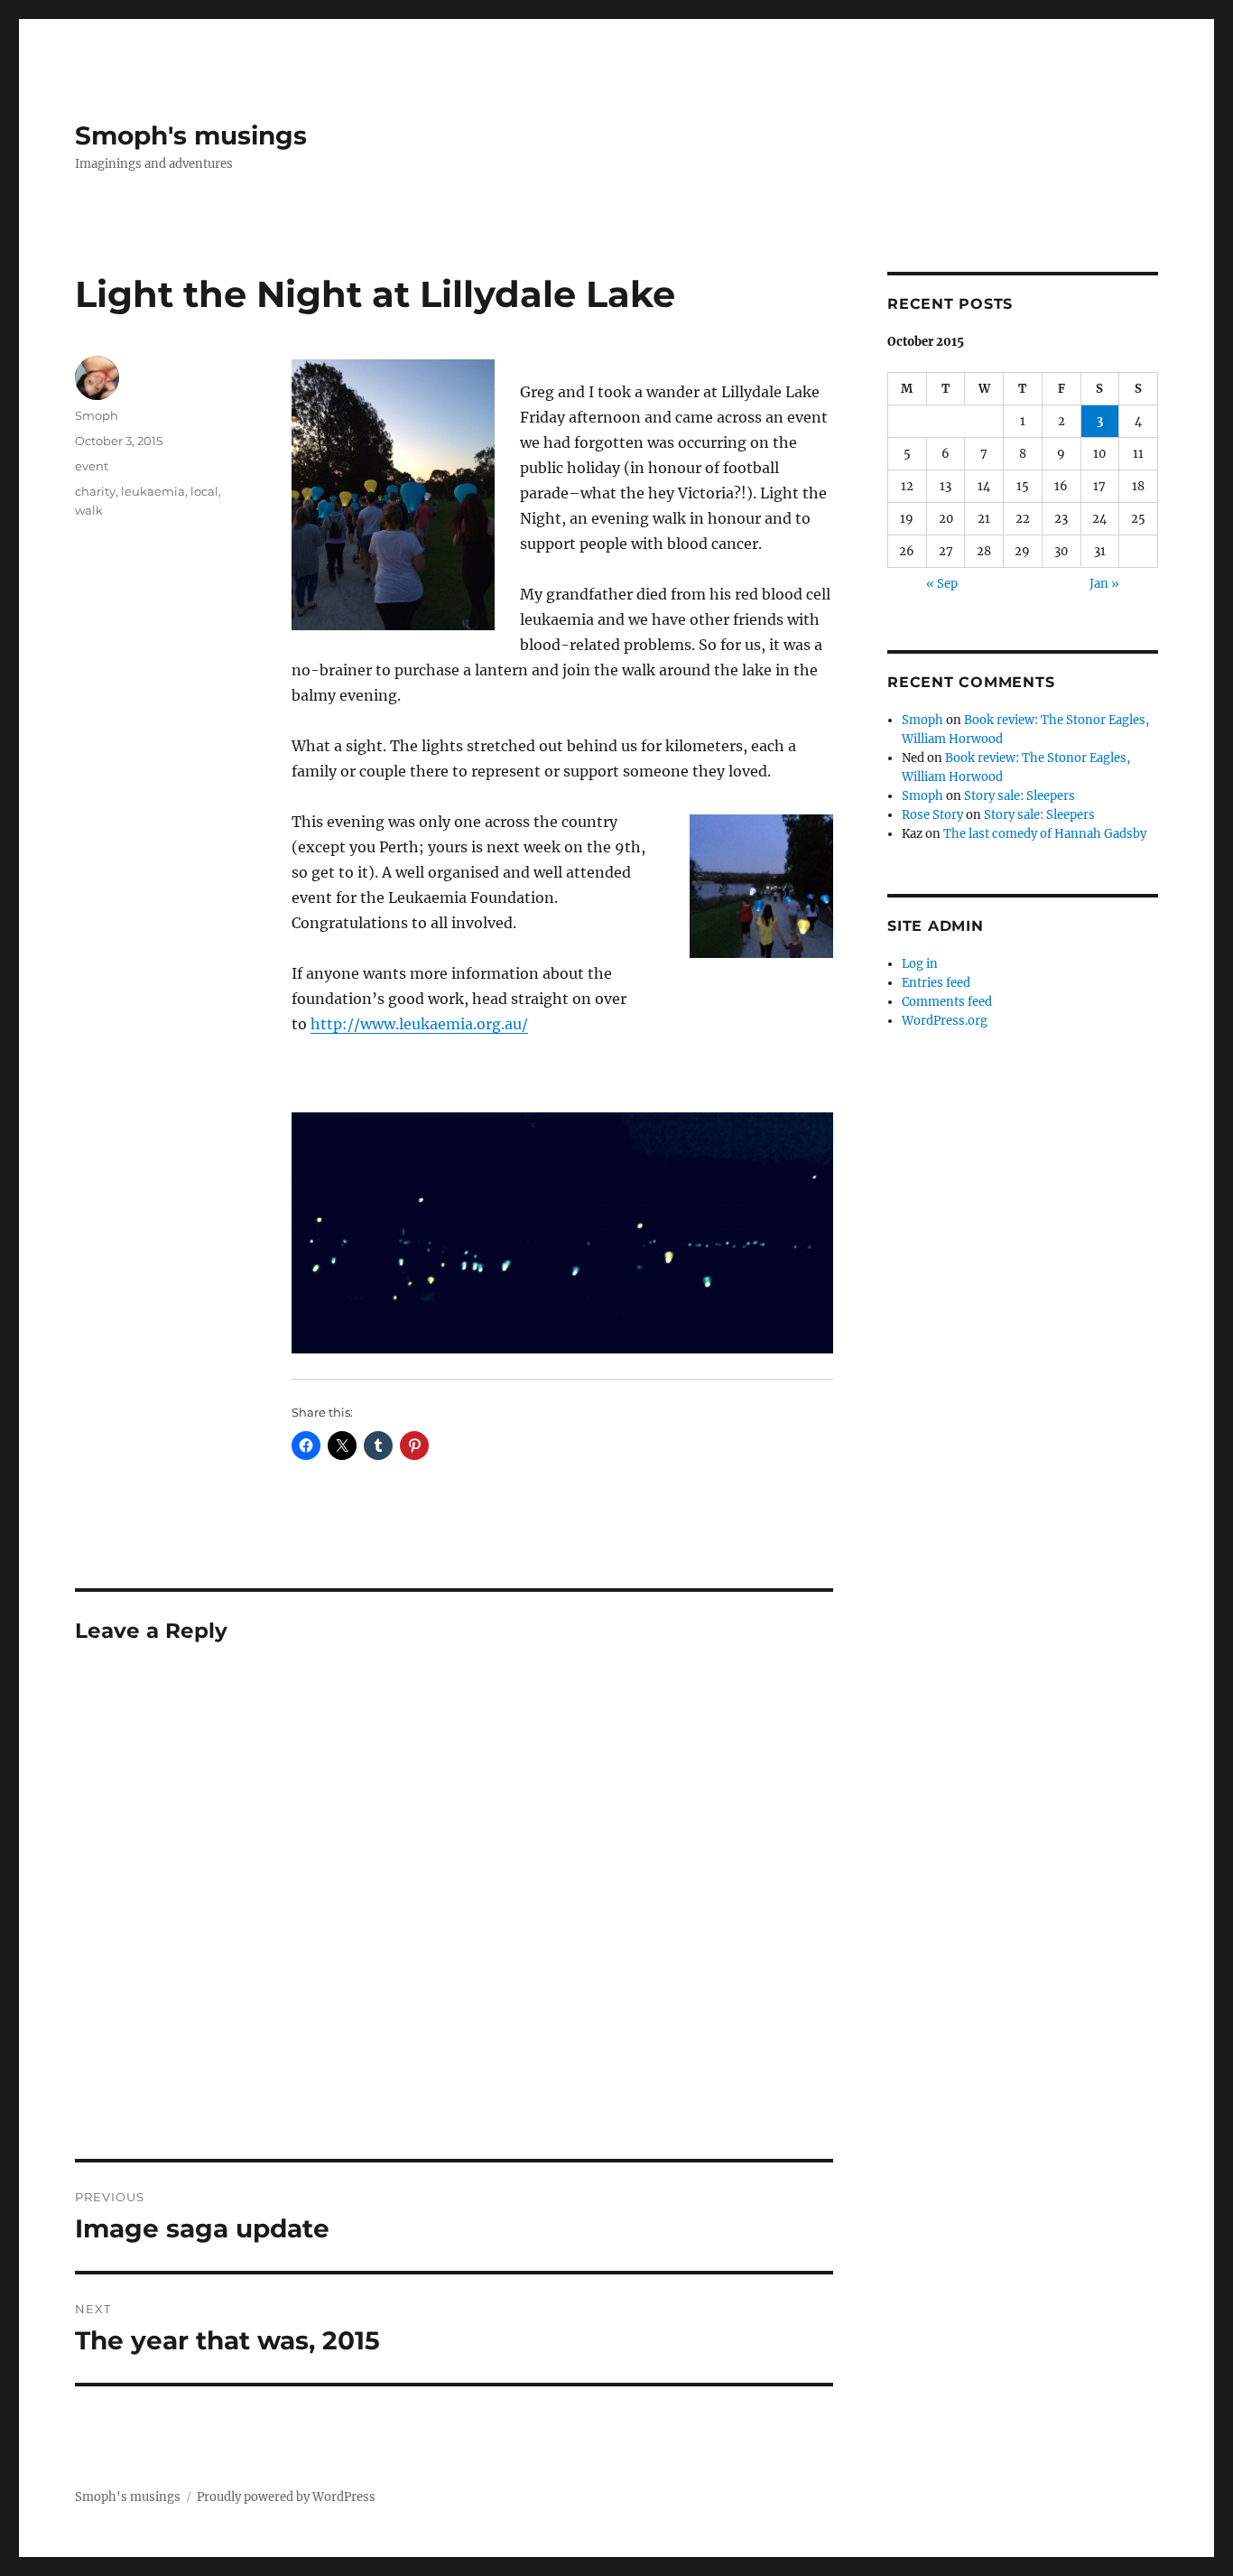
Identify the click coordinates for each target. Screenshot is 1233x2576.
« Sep (942, 584)
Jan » (1104, 584)
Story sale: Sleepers (1020, 796)
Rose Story (932, 815)
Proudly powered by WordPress (286, 2497)
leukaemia (153, 491)
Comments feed (947, 1002)
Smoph (97, 415)
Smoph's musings (191, 135)
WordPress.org (945, 1021)
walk (89, 510)
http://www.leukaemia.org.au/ (419, 1024)
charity (95, 491)
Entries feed (936, 983)
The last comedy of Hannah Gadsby (1045, 834)
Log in (920, 964)
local (204, 491)
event (92, 466)
